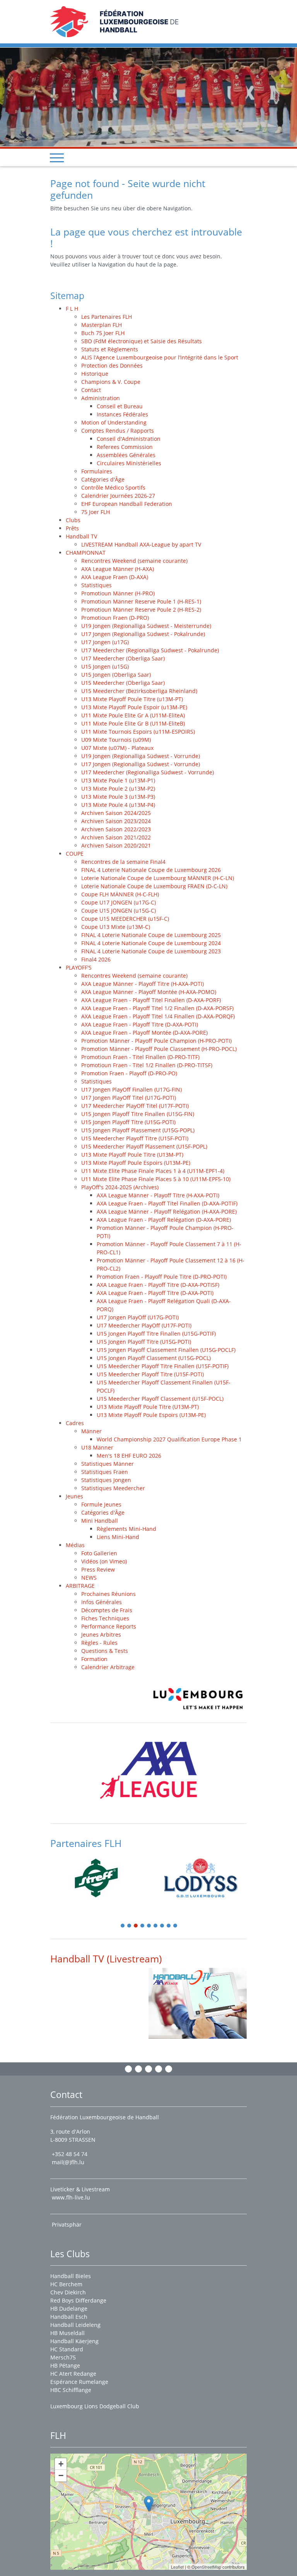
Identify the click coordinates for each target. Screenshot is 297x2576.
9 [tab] (176, 1926)
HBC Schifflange (71, 2390)
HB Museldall (67, 2333)
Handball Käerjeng (74, 2341)
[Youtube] (159, 2069)
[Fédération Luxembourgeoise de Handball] (149, 2504)
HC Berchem (66, 2284)
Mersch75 (63, 2357)
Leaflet (177, 2567)
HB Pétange (65, 2365)
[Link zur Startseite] (114, 21)
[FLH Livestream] (198, 2003)
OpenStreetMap (206, 2567)
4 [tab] (143, 1926)
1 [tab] (123, 1926)
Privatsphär (67, 2224)
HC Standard (67, 2349)
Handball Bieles (71, 2276)
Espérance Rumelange (79, 2382)
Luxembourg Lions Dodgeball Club (95, 2406)
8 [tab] (169, 1926)
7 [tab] (162, 1926)
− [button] (61, 2475)
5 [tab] (149, 1926)
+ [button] (61, 2464)
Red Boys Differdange (78, 2300)
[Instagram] (138, 2069)
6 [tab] (156, 1926)
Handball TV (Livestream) (106, 1959)
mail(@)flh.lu (68, 2162)
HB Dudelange (69, 2309)
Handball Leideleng (75, 2325)
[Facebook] (128, 2069)
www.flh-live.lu (71, 2197)
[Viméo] (148, 2069)
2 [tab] (130, 1926)
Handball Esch (69, 2317)
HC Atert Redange (73, 2374)
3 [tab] (136, 1926)
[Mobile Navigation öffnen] (57, 158)
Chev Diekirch (68, 2292)
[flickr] (169, 2069)
